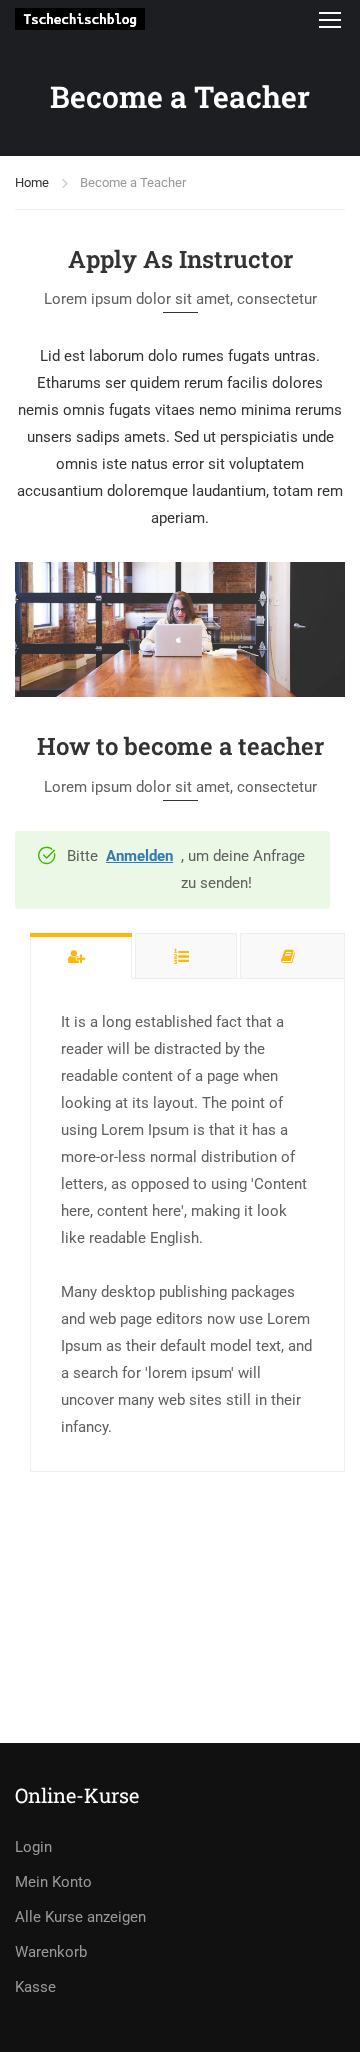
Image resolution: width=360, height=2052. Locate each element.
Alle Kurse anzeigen (80, 1917)
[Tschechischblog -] (80, 18)
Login (33, 1847)
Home (32, 182)
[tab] (81, 955)
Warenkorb (51, 1952)
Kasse (35, 1987)
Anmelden (139, 856)
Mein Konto (53, 1882)
